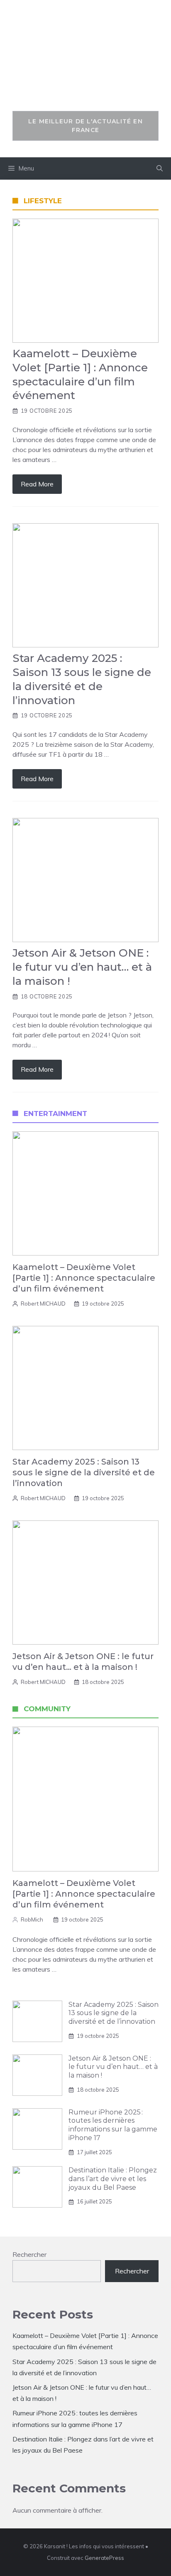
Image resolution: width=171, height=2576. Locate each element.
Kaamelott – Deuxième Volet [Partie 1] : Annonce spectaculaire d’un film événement (84, 1278)
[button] (160, 168)
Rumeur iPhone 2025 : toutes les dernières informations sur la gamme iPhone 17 (113, 2125)
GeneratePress (104, 2558)
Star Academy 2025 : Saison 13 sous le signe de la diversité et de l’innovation (84, 1472)
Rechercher (29, 2254)
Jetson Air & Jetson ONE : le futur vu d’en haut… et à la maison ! (113, 2067)
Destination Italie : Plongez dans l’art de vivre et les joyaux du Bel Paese (113, 2179)
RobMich (32, 1919)
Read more (37, 484)
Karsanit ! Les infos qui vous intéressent (85, 60)
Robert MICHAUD (43, 1304)
